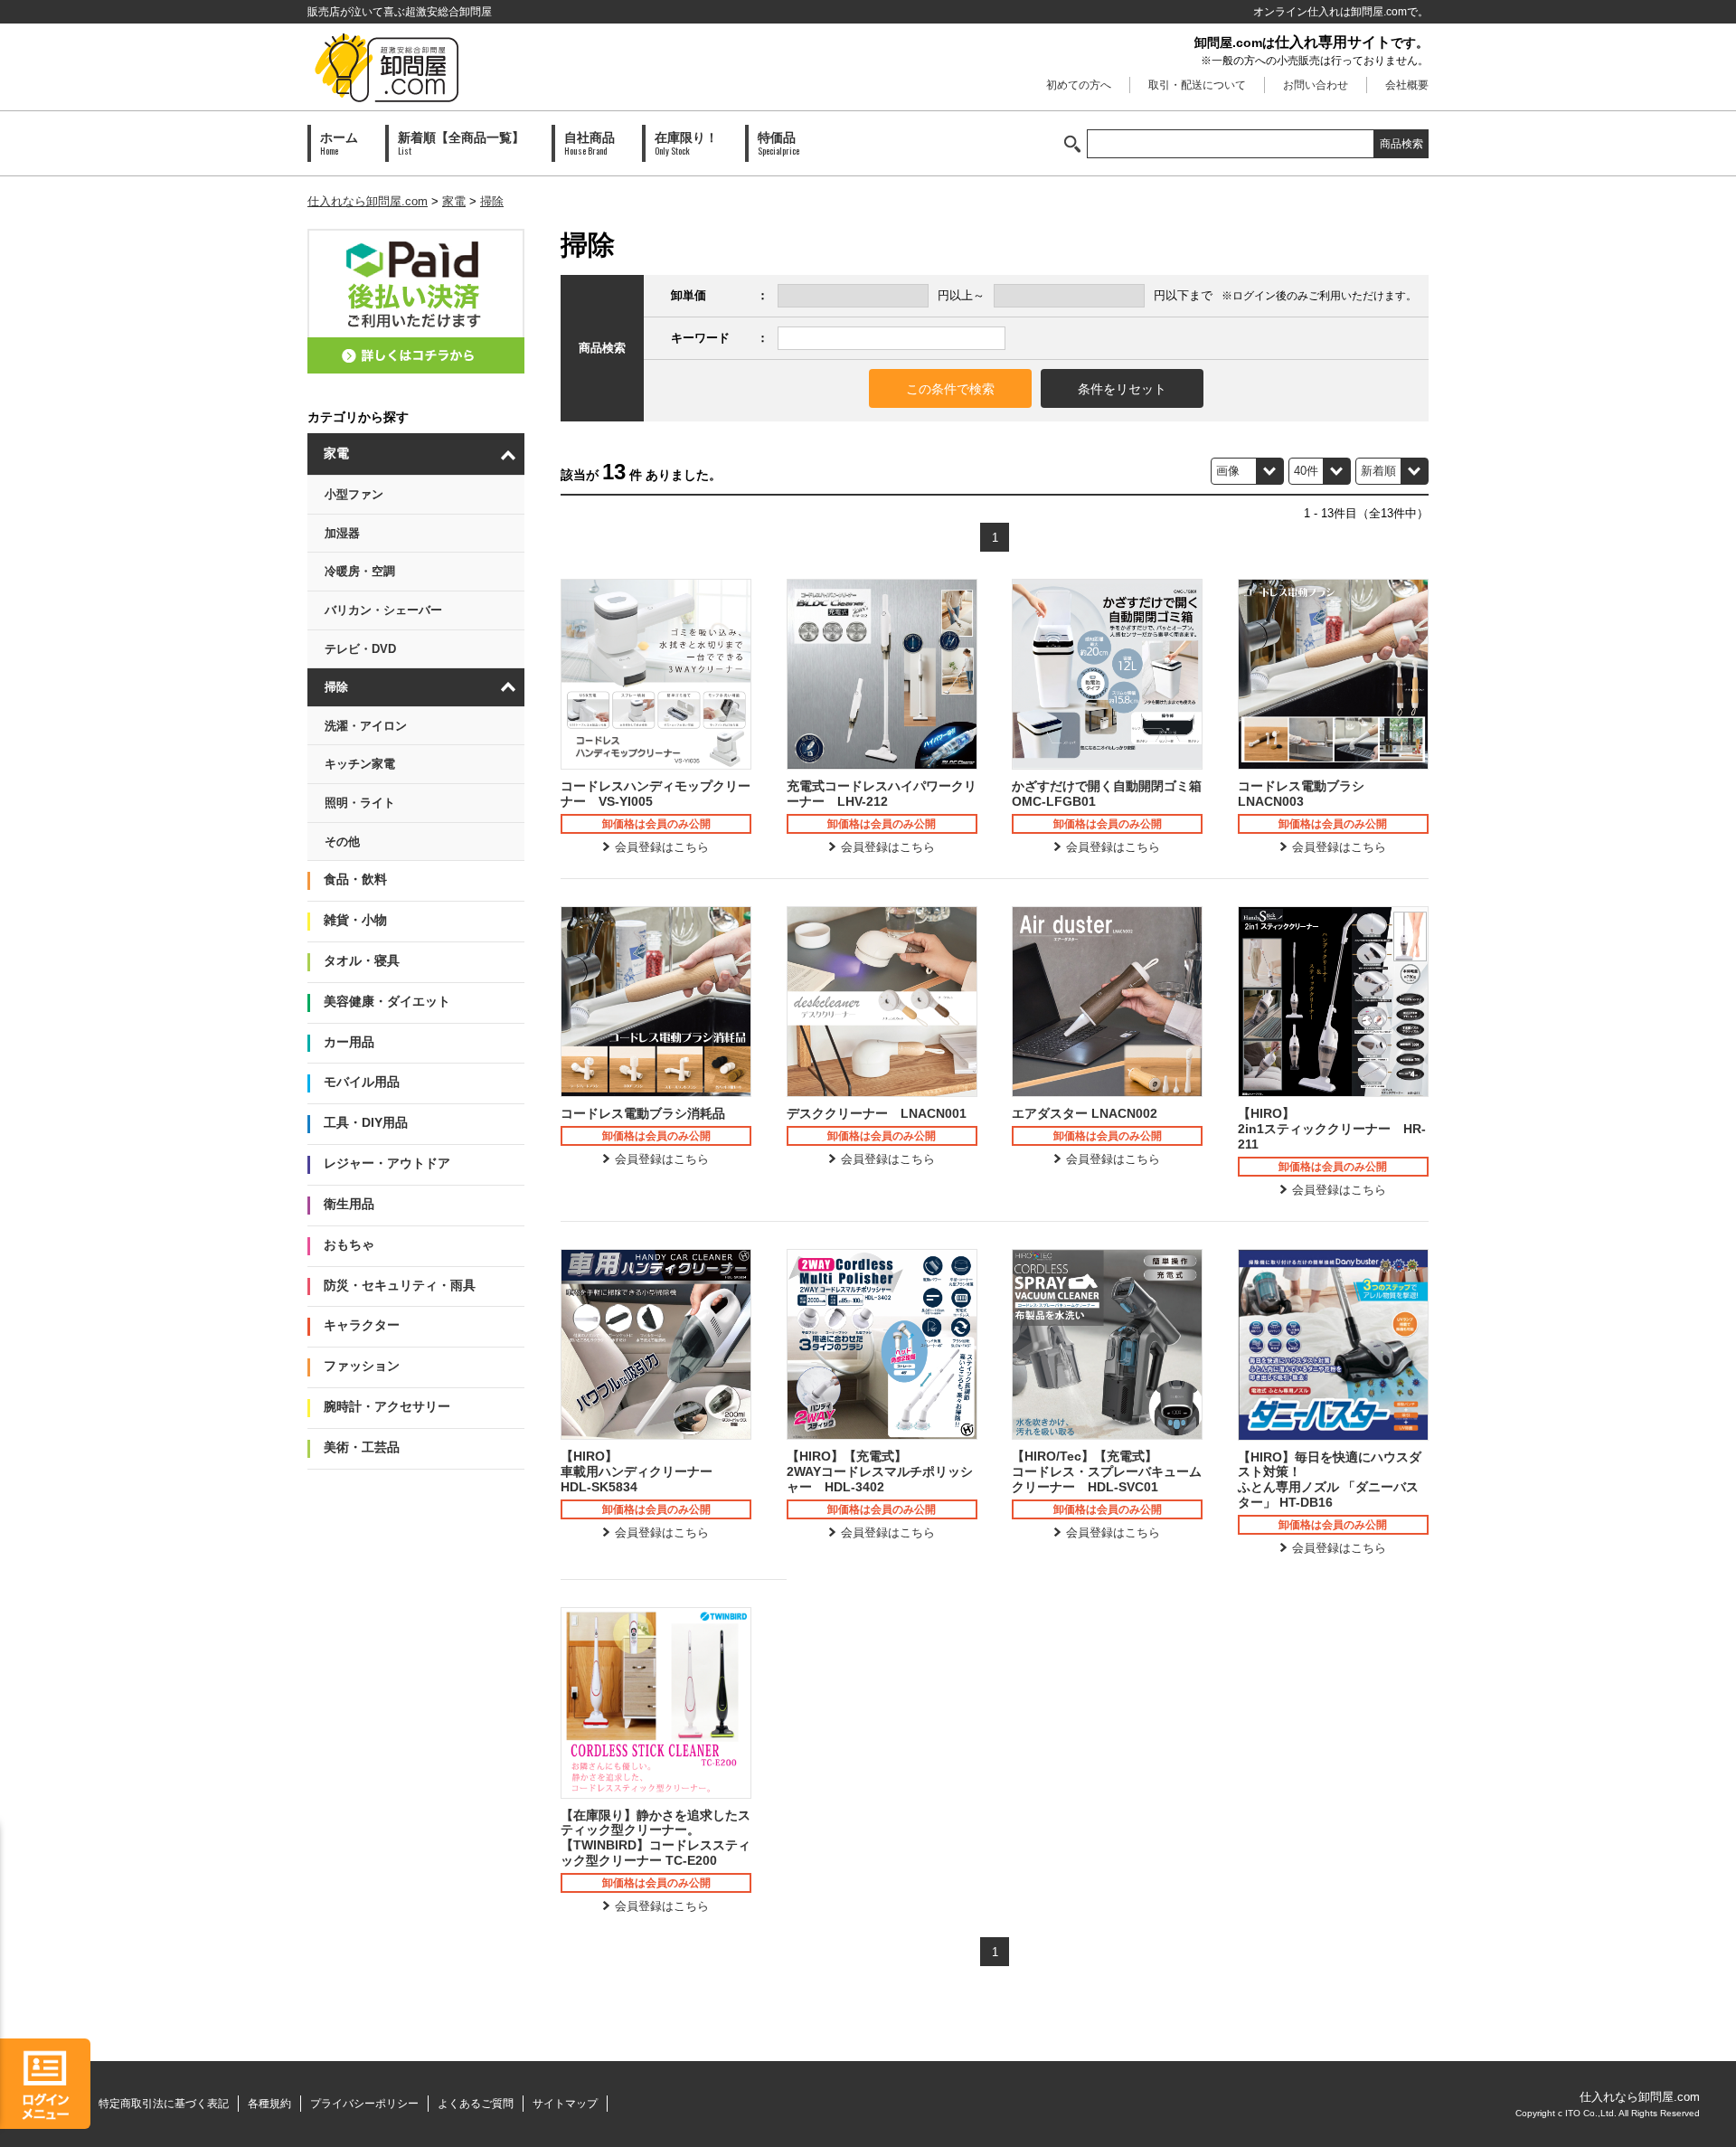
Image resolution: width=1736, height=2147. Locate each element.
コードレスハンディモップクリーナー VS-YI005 (656, 794)
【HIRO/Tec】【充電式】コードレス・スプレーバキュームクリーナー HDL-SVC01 (1107, 1471)
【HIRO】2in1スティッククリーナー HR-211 (1332, 1129)
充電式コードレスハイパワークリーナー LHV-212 (882, 794)
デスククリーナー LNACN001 (877, 1113)
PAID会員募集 (416, 301)
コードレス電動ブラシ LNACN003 (1307, 794)
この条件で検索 (950, 389)
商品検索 (1401, 144)
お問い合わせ (1316, 85)
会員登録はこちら (662, 847)
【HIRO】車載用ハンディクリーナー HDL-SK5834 (643, 1471)
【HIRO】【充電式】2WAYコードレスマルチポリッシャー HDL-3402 (880, 1471)
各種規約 (269, 2104)
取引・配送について (1197, 85)
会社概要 (1407, 85)
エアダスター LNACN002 (1085, 1113)
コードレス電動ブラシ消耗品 (643, 1113)
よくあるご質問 (476, 2104)
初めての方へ (1079, 85)
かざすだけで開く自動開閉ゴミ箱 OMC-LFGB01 (1107, 794)
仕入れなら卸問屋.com (368, 201)
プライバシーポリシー (364, 2104)
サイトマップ (565, 2104)
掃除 (492, 201)
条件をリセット (1122, 389)
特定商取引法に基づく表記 (164, 2104)
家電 (454, 201)
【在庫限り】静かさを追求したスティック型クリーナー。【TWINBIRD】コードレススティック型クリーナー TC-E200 (656, 1838)
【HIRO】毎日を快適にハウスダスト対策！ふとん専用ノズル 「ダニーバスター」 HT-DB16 (1330, 1480)
